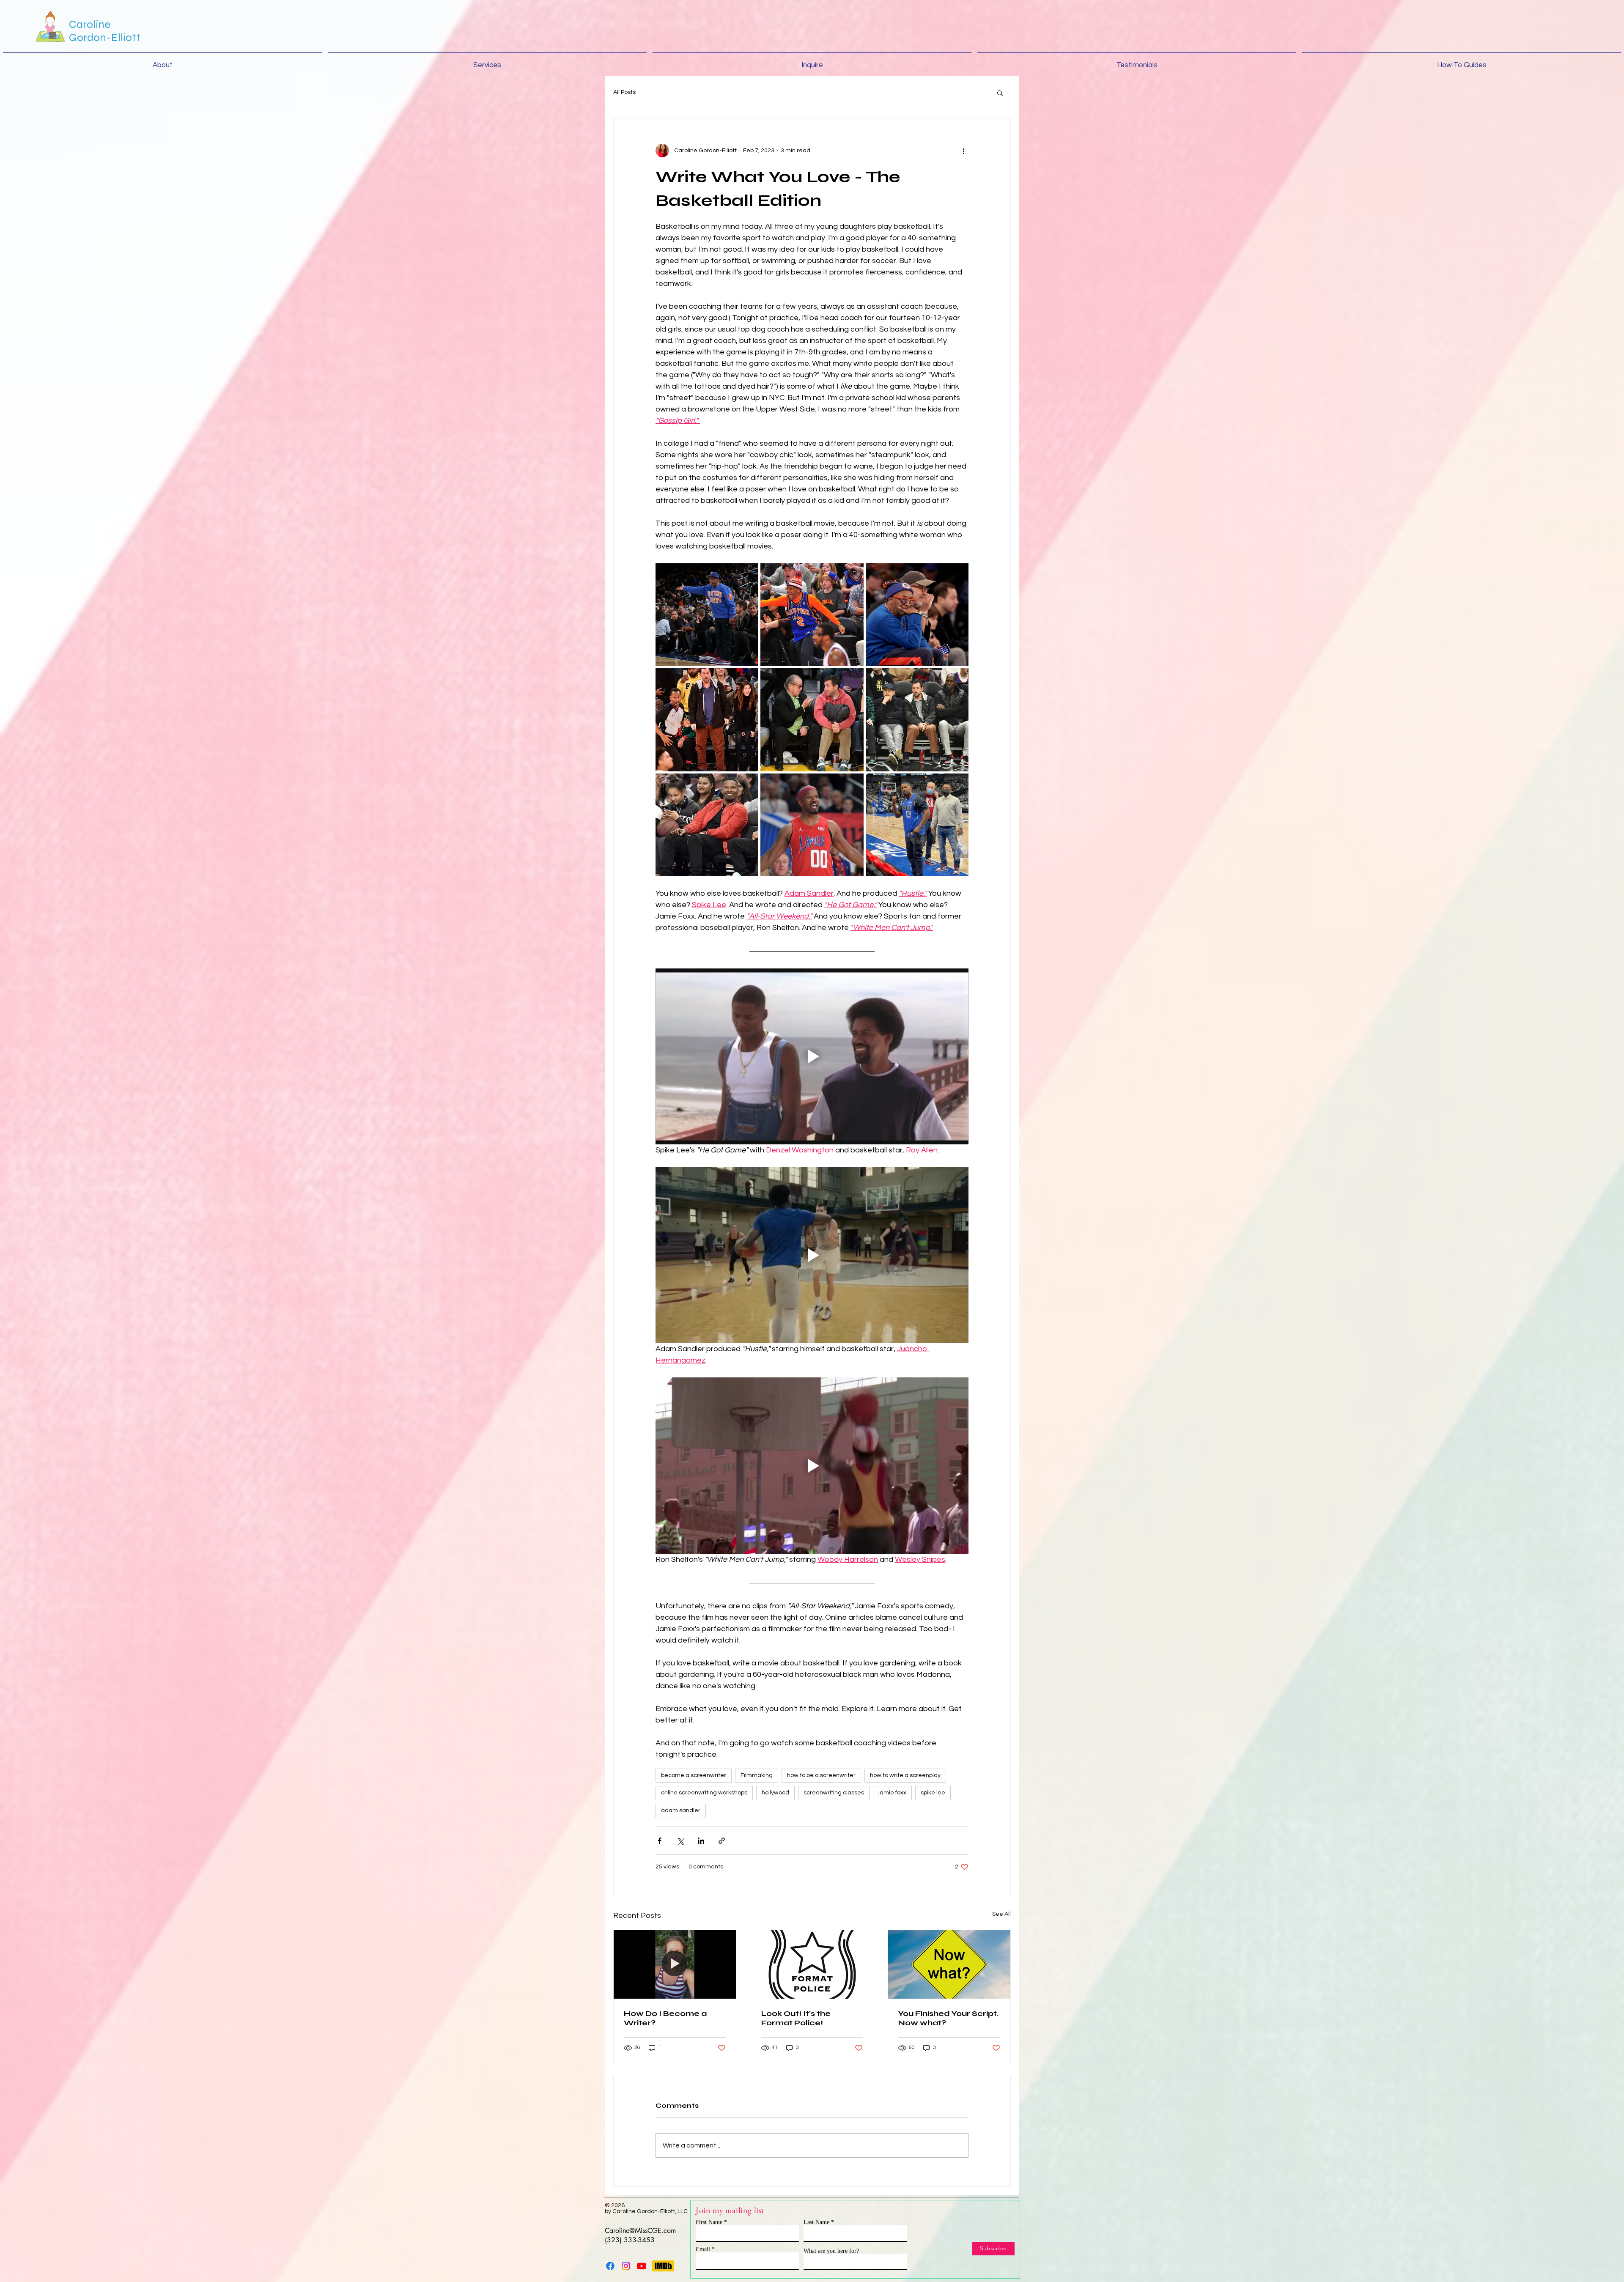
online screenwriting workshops (704, 1793)
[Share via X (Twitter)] (680, 1841)
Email (703, 2249)
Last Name (816, 2222)
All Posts (624, 92)
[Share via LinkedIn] (701, 1841)
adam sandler (681, 1810)
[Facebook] (610, 2266)
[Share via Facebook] (660, 1841)
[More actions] (963, 151)
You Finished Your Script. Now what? (948, 2018)
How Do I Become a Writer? (665, 2018)
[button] (1000, 93)
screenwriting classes (834, 1793)
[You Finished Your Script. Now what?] (949, 1964)
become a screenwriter (694, 1775)
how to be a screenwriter (821, 1775)
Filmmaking (757, 1775)
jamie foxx (892, 1793)
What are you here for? (831, 2251)
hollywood (775, 1793)
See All (1001, 1914)
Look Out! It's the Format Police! (796, 2018)
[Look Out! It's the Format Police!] (812, 1964)
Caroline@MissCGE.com (640, 2231)
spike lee (933, 1793)
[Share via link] (722, 1841)
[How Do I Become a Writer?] (675, 1964)
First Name (709, 2222)
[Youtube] (642, 2266)
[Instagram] (626, 2266)
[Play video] (812, 1056)
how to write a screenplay (905, 1775)
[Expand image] (707, 615)
